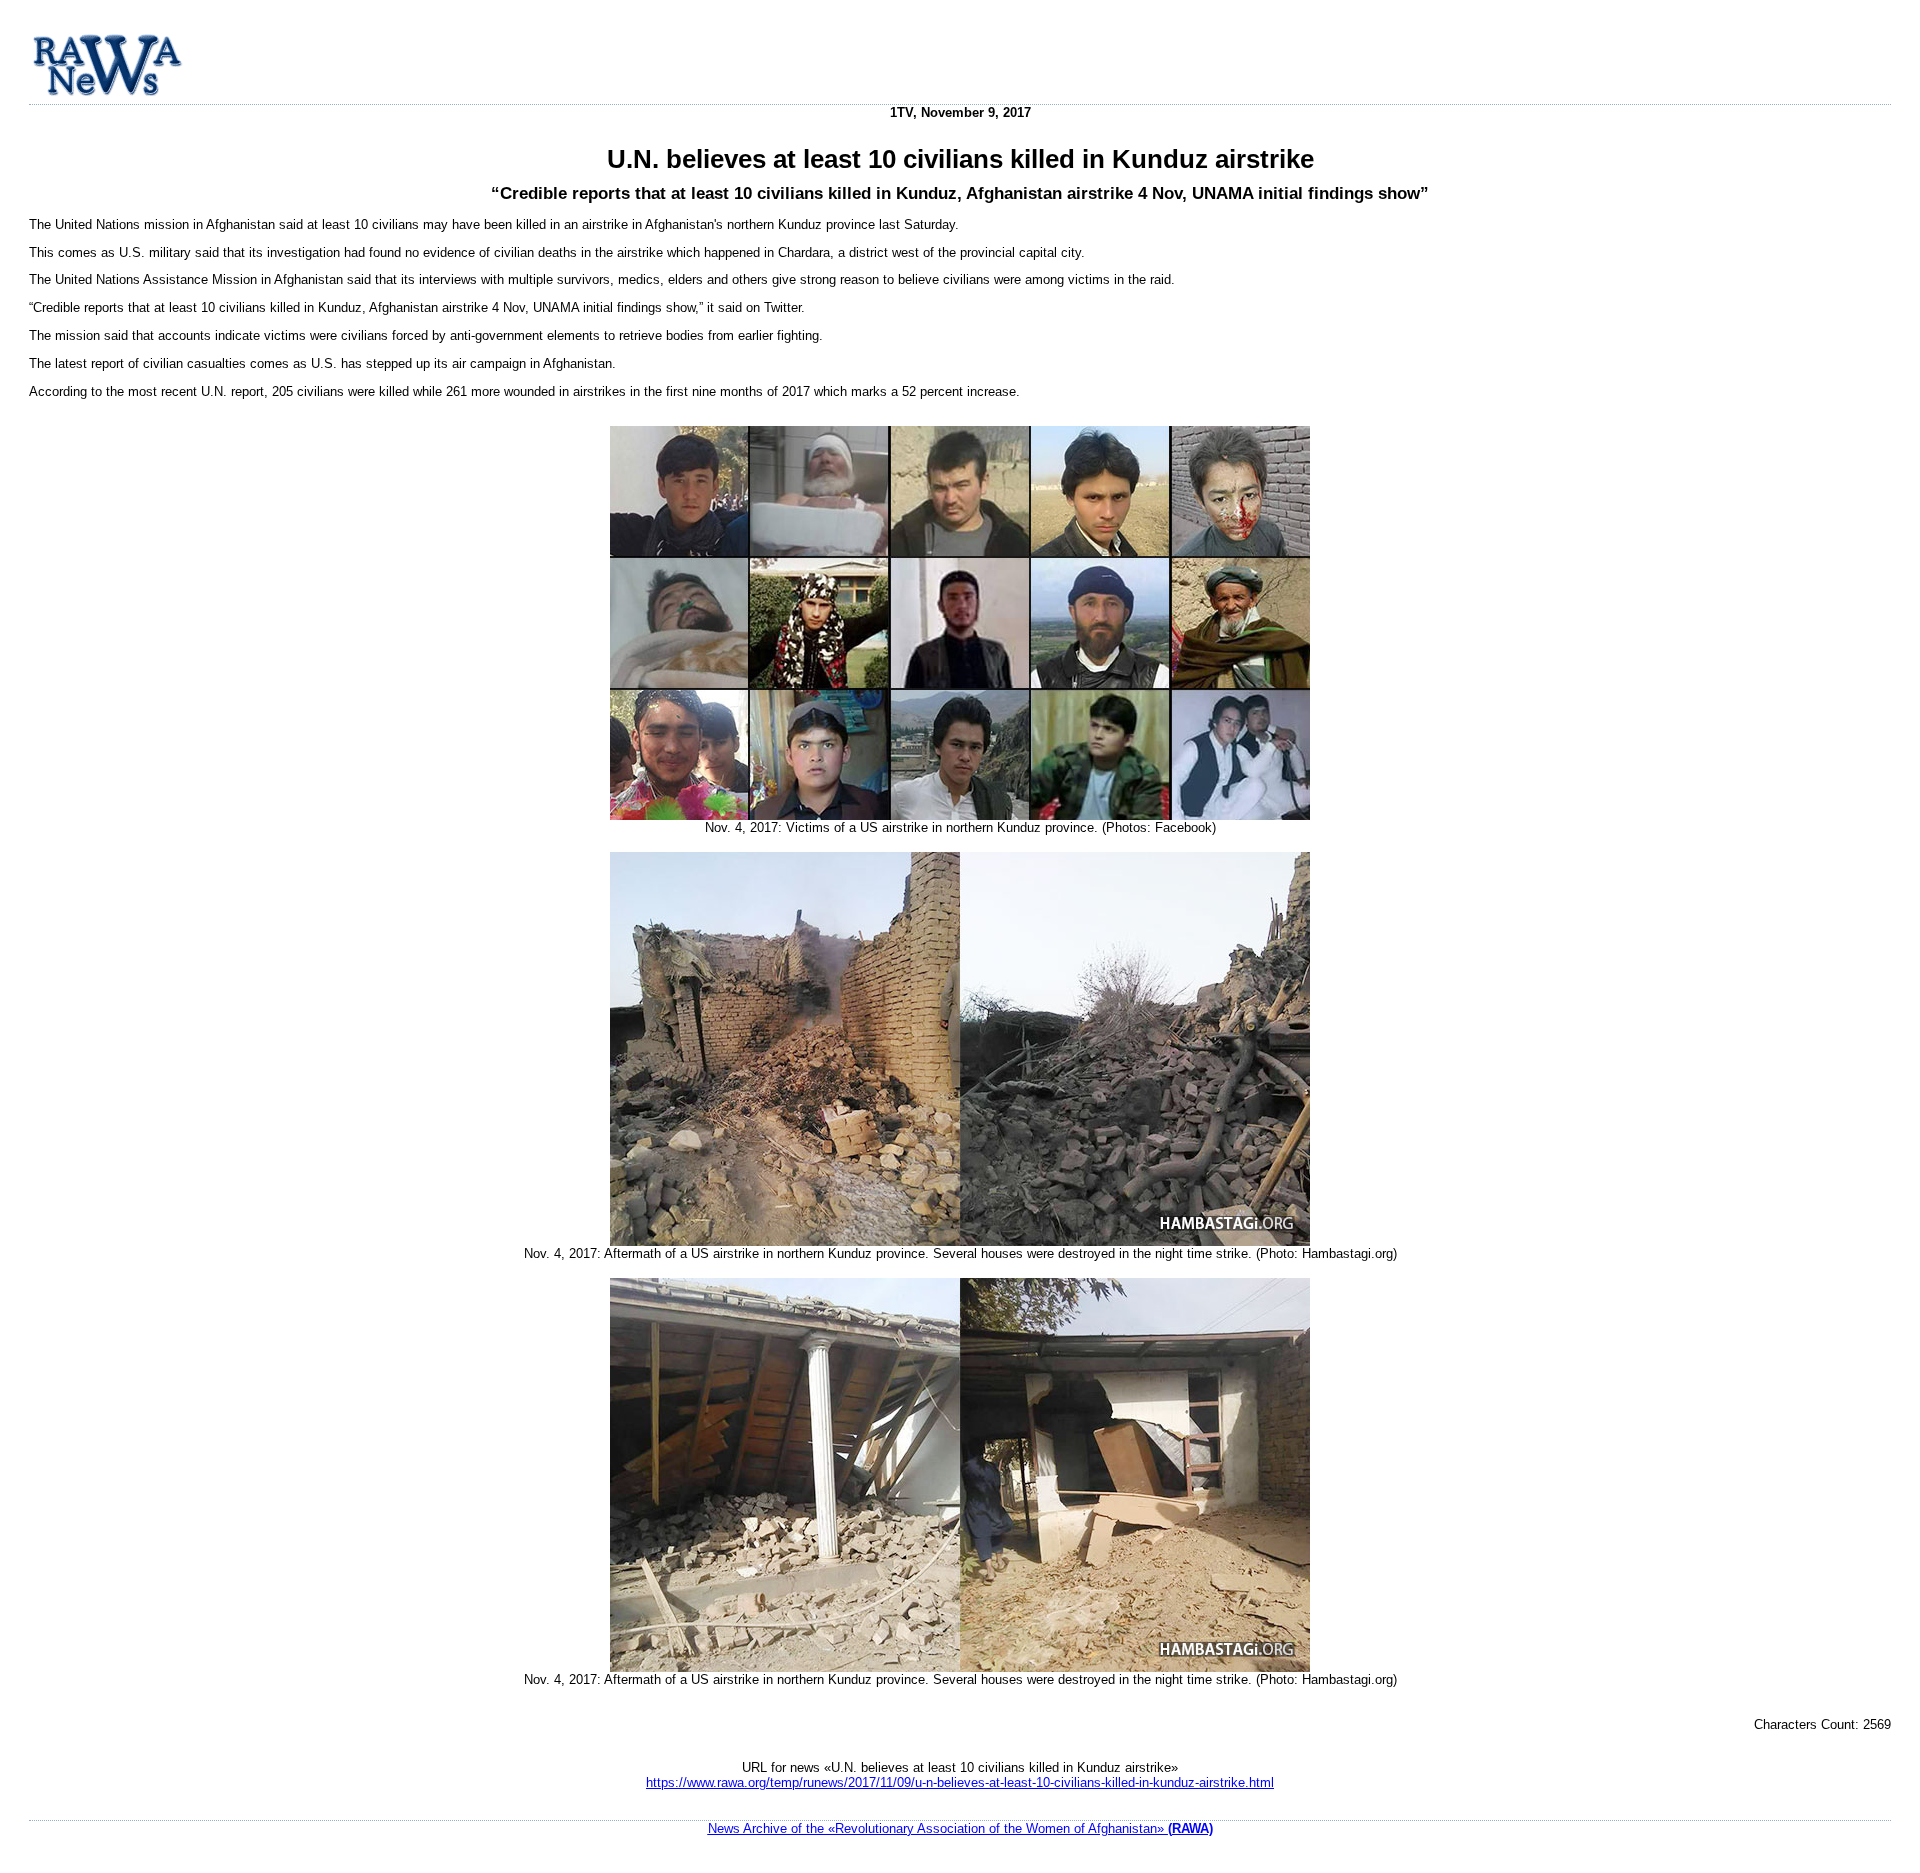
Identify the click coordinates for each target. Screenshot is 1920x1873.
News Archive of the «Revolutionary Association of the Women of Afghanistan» (960, 1828)
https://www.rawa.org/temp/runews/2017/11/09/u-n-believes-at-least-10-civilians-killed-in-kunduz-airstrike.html (960, 1782)
